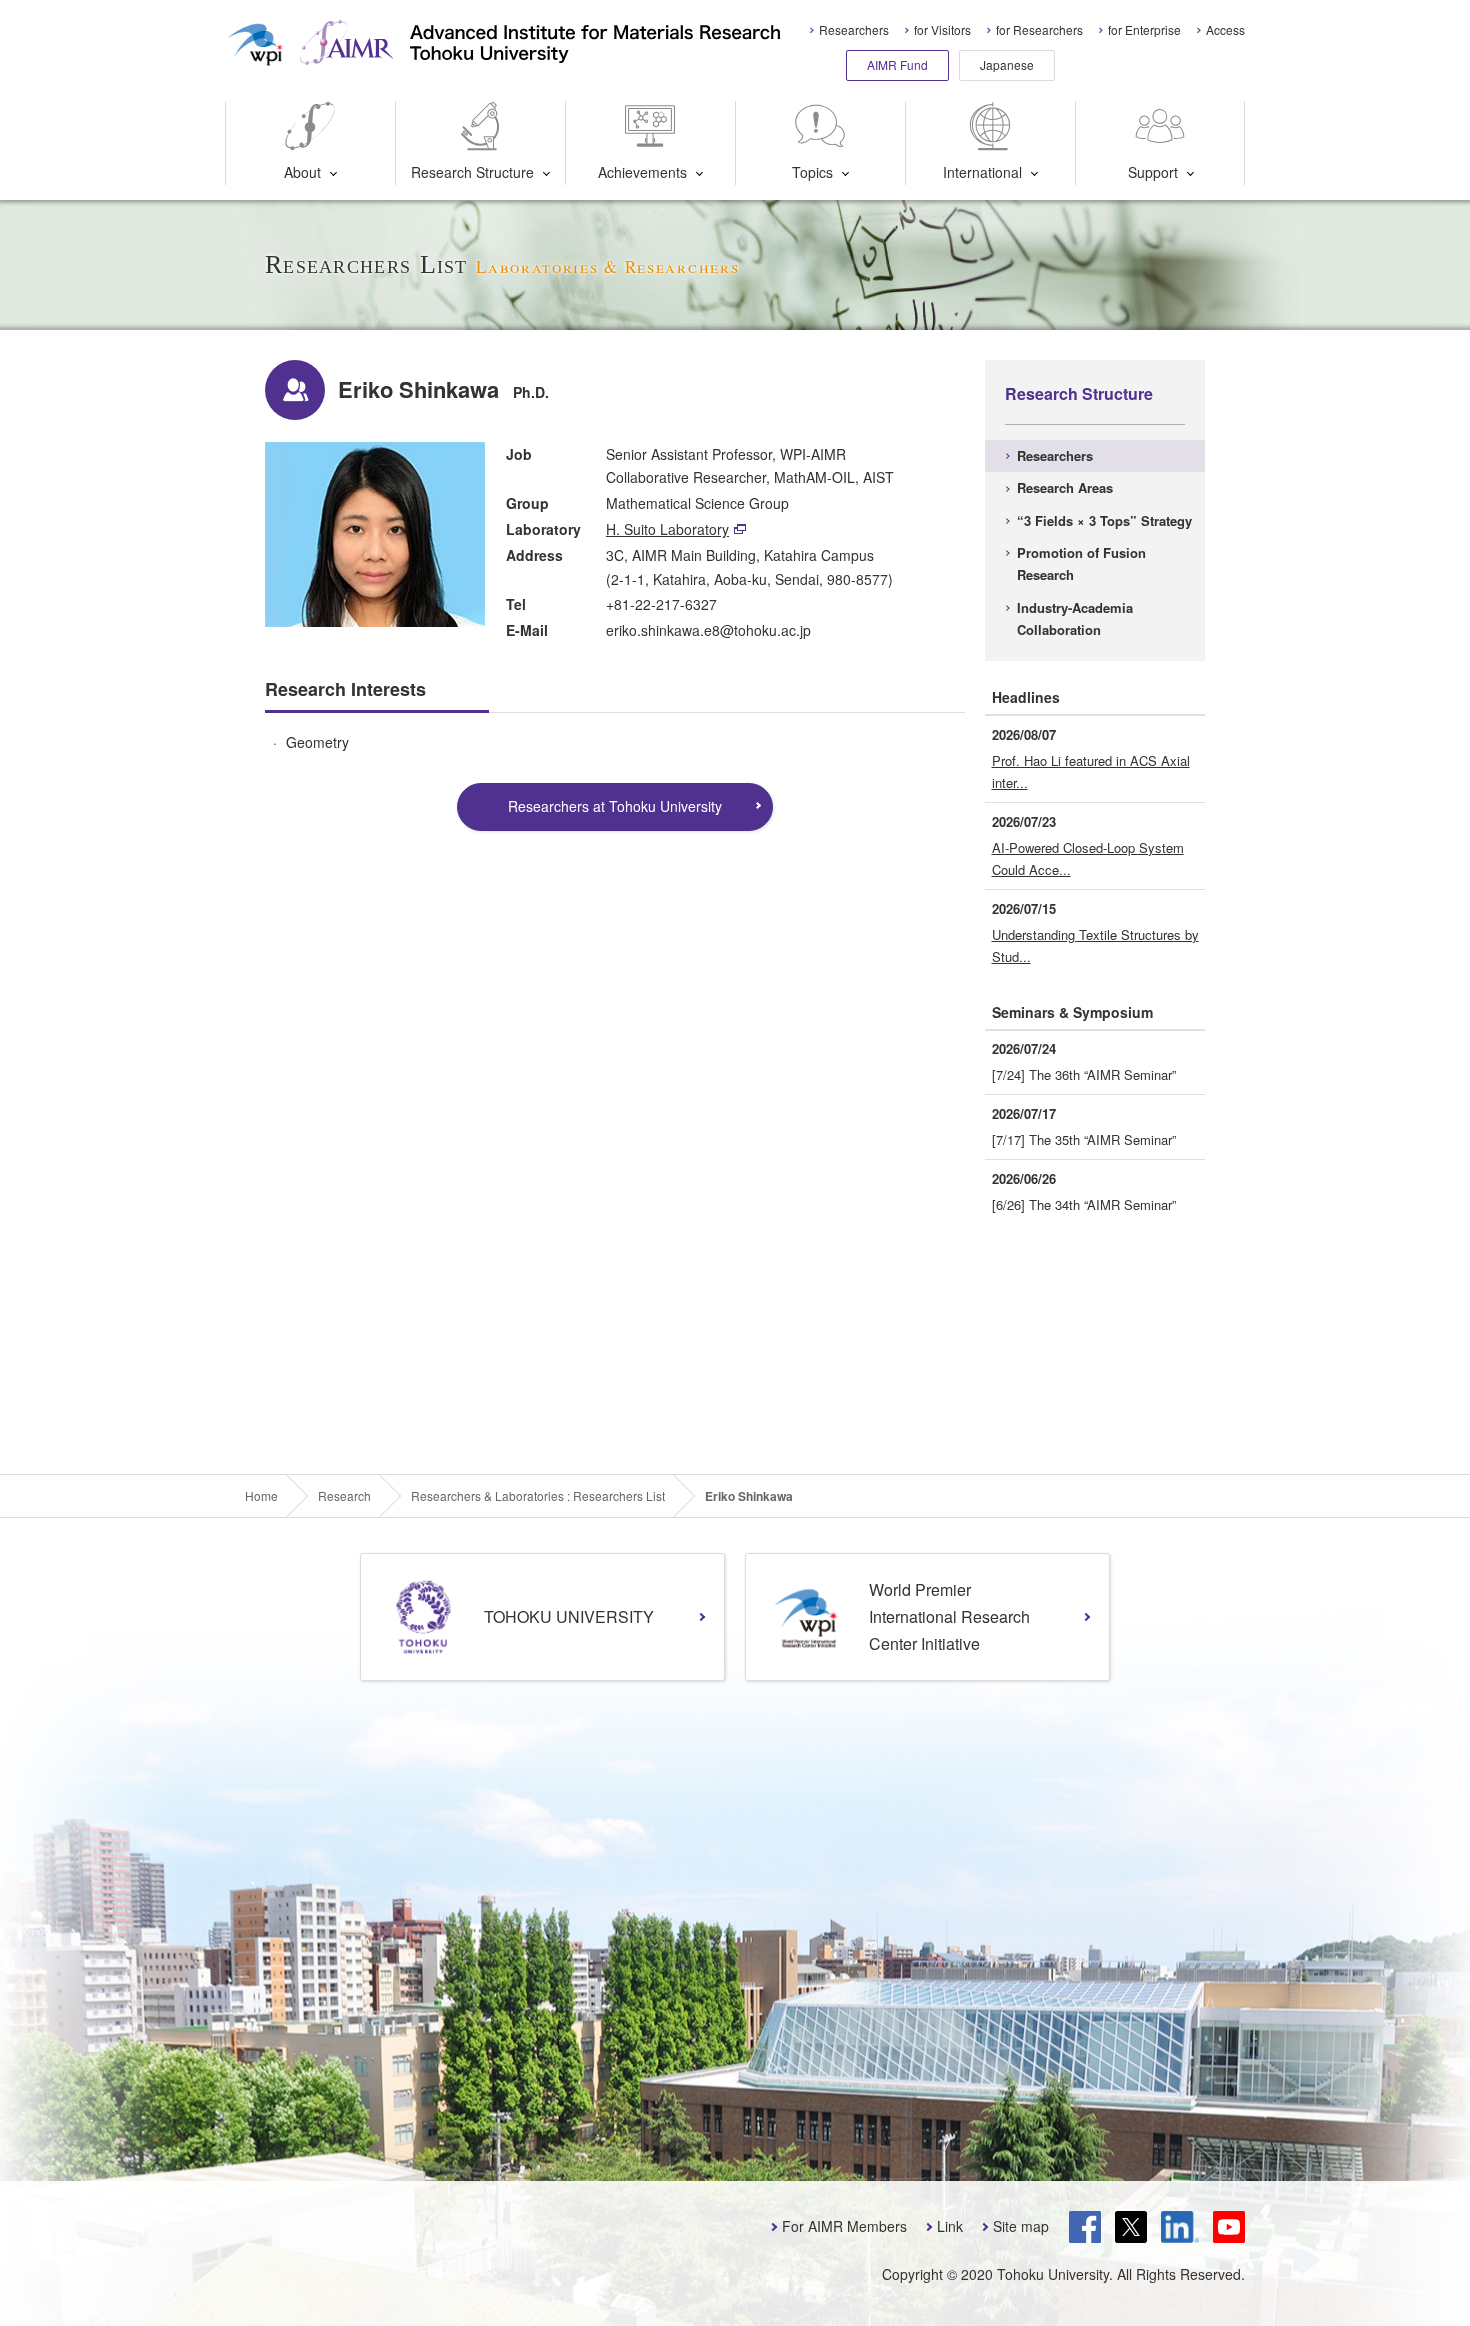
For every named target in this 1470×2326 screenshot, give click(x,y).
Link (950, 2226)
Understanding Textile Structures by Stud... (1095, 945)
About (302, 172)
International (982, 172)
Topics (812, 172)
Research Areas (1065, 487)
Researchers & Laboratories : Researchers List (538, 1496)
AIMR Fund (897, 64)
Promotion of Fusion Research (1081, 563)
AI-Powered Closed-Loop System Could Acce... (1088, 858)
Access (1225, 29)
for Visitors (942, 29)
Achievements (642, 172)
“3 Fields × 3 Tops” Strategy (1104, 520)
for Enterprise (1144, 29)
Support (1153, 172)
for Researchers (1039, 29)
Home (261, 1496)
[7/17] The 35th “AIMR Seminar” (1084, 1139)
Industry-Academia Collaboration (1075, 618)
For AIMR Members (844, 2226)
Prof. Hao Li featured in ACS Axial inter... (1091, 771)
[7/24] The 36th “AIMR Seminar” (1084, 1074)
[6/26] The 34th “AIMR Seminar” (1084, 1204)
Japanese (1007, 64)
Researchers (854, 29)
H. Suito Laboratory (667, 529)
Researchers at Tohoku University (615, 806)
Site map (1021, 2226)
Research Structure (472, 172)
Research (344, 1496)
